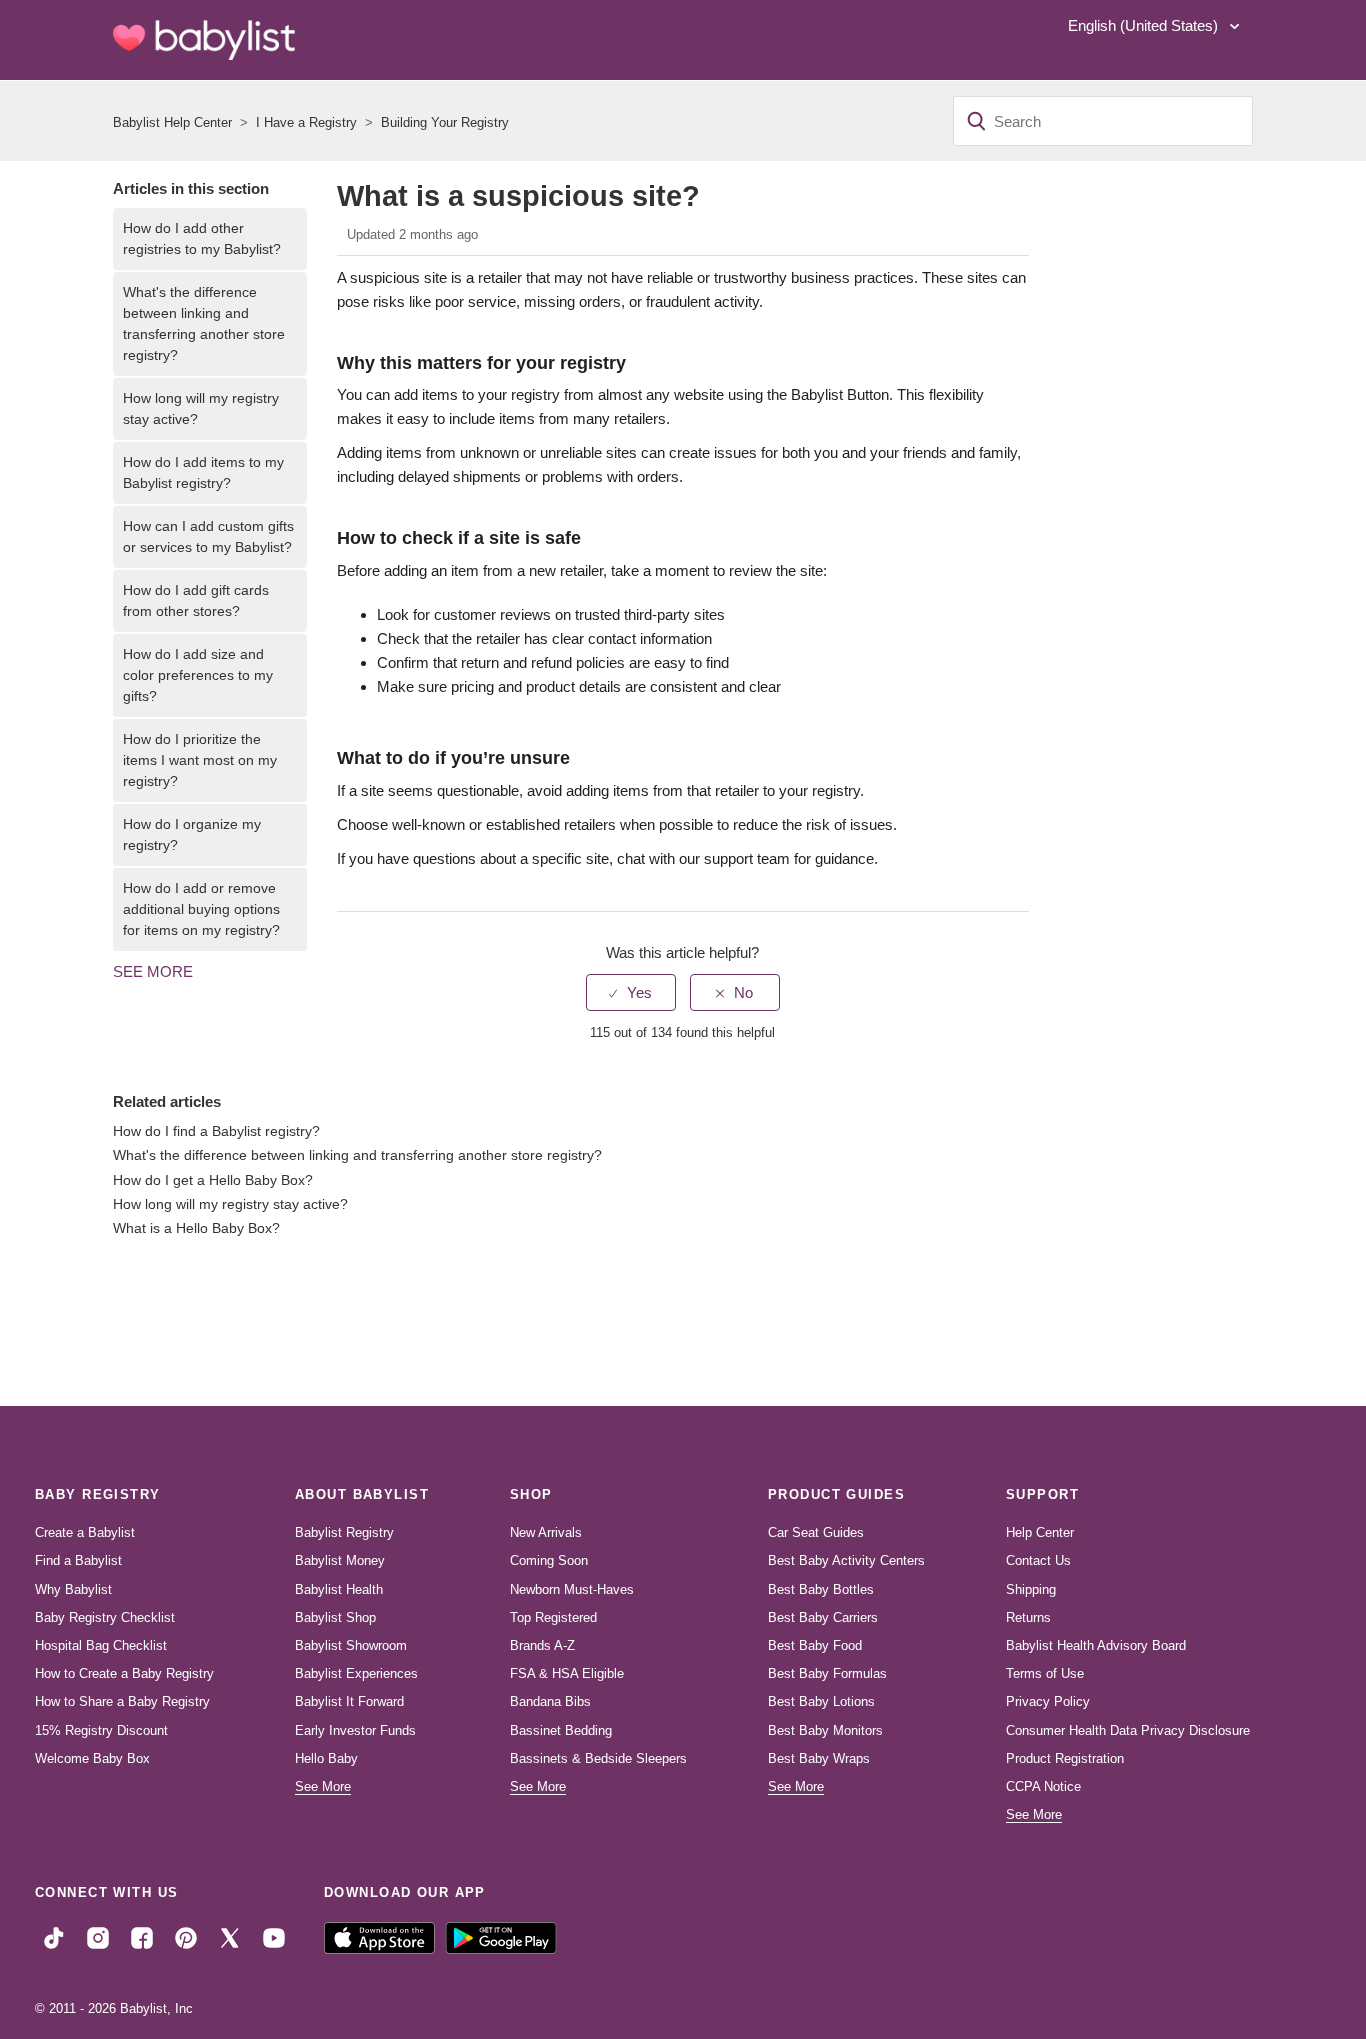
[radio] (631, 992)
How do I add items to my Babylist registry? (203, 472)
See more (153, 971)
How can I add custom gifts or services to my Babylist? (208, 536)
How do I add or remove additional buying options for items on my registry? (201, 909)
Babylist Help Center (172, 122)
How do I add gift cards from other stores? (196, 600)
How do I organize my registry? (192, 834)
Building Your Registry (445, 122)
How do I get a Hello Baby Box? (213, 1180)
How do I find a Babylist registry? (216, 1131)
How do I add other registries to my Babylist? (202, 238)
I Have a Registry (306, 122)
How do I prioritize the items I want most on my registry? (200, 760)
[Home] (204, 40)
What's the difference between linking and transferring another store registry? (204, 323)
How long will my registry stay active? (201, 408)
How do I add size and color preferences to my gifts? (198, 675)
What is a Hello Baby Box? (196, 1228)
